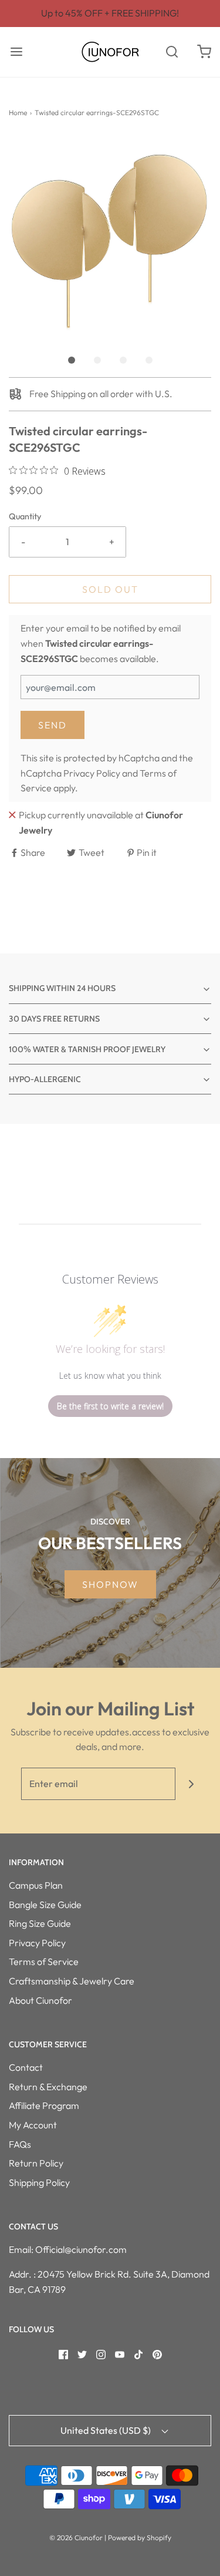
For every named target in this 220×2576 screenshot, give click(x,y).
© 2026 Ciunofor (76, 2538)
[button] (110, 237)
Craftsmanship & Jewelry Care (72, 1981)
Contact (26, 2067)
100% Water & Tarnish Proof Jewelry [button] (87, 1049)
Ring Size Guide (40, 1923)
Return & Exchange (48, 2087)
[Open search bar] (172, 52)
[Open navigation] (16, 52)
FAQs (20, 2144)
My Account (33, 2125)
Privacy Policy (92, 773)
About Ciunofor (40, 2000)
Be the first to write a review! (110, 1406)
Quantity (25, 516)
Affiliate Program (44, 2105)
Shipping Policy (39, 2182)
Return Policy (36, 2163)
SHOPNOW (110, 1584)
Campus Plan (36, 1885)
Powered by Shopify (140, 2538)
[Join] (192, 1784)
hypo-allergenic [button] (45, 1079)
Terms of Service (44, 1962)
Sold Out (110, 589)
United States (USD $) (106, 2430)
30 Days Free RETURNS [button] (54, 1019)
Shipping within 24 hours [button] (62, 988)
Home (18, 112)
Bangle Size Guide (45, 1905)
